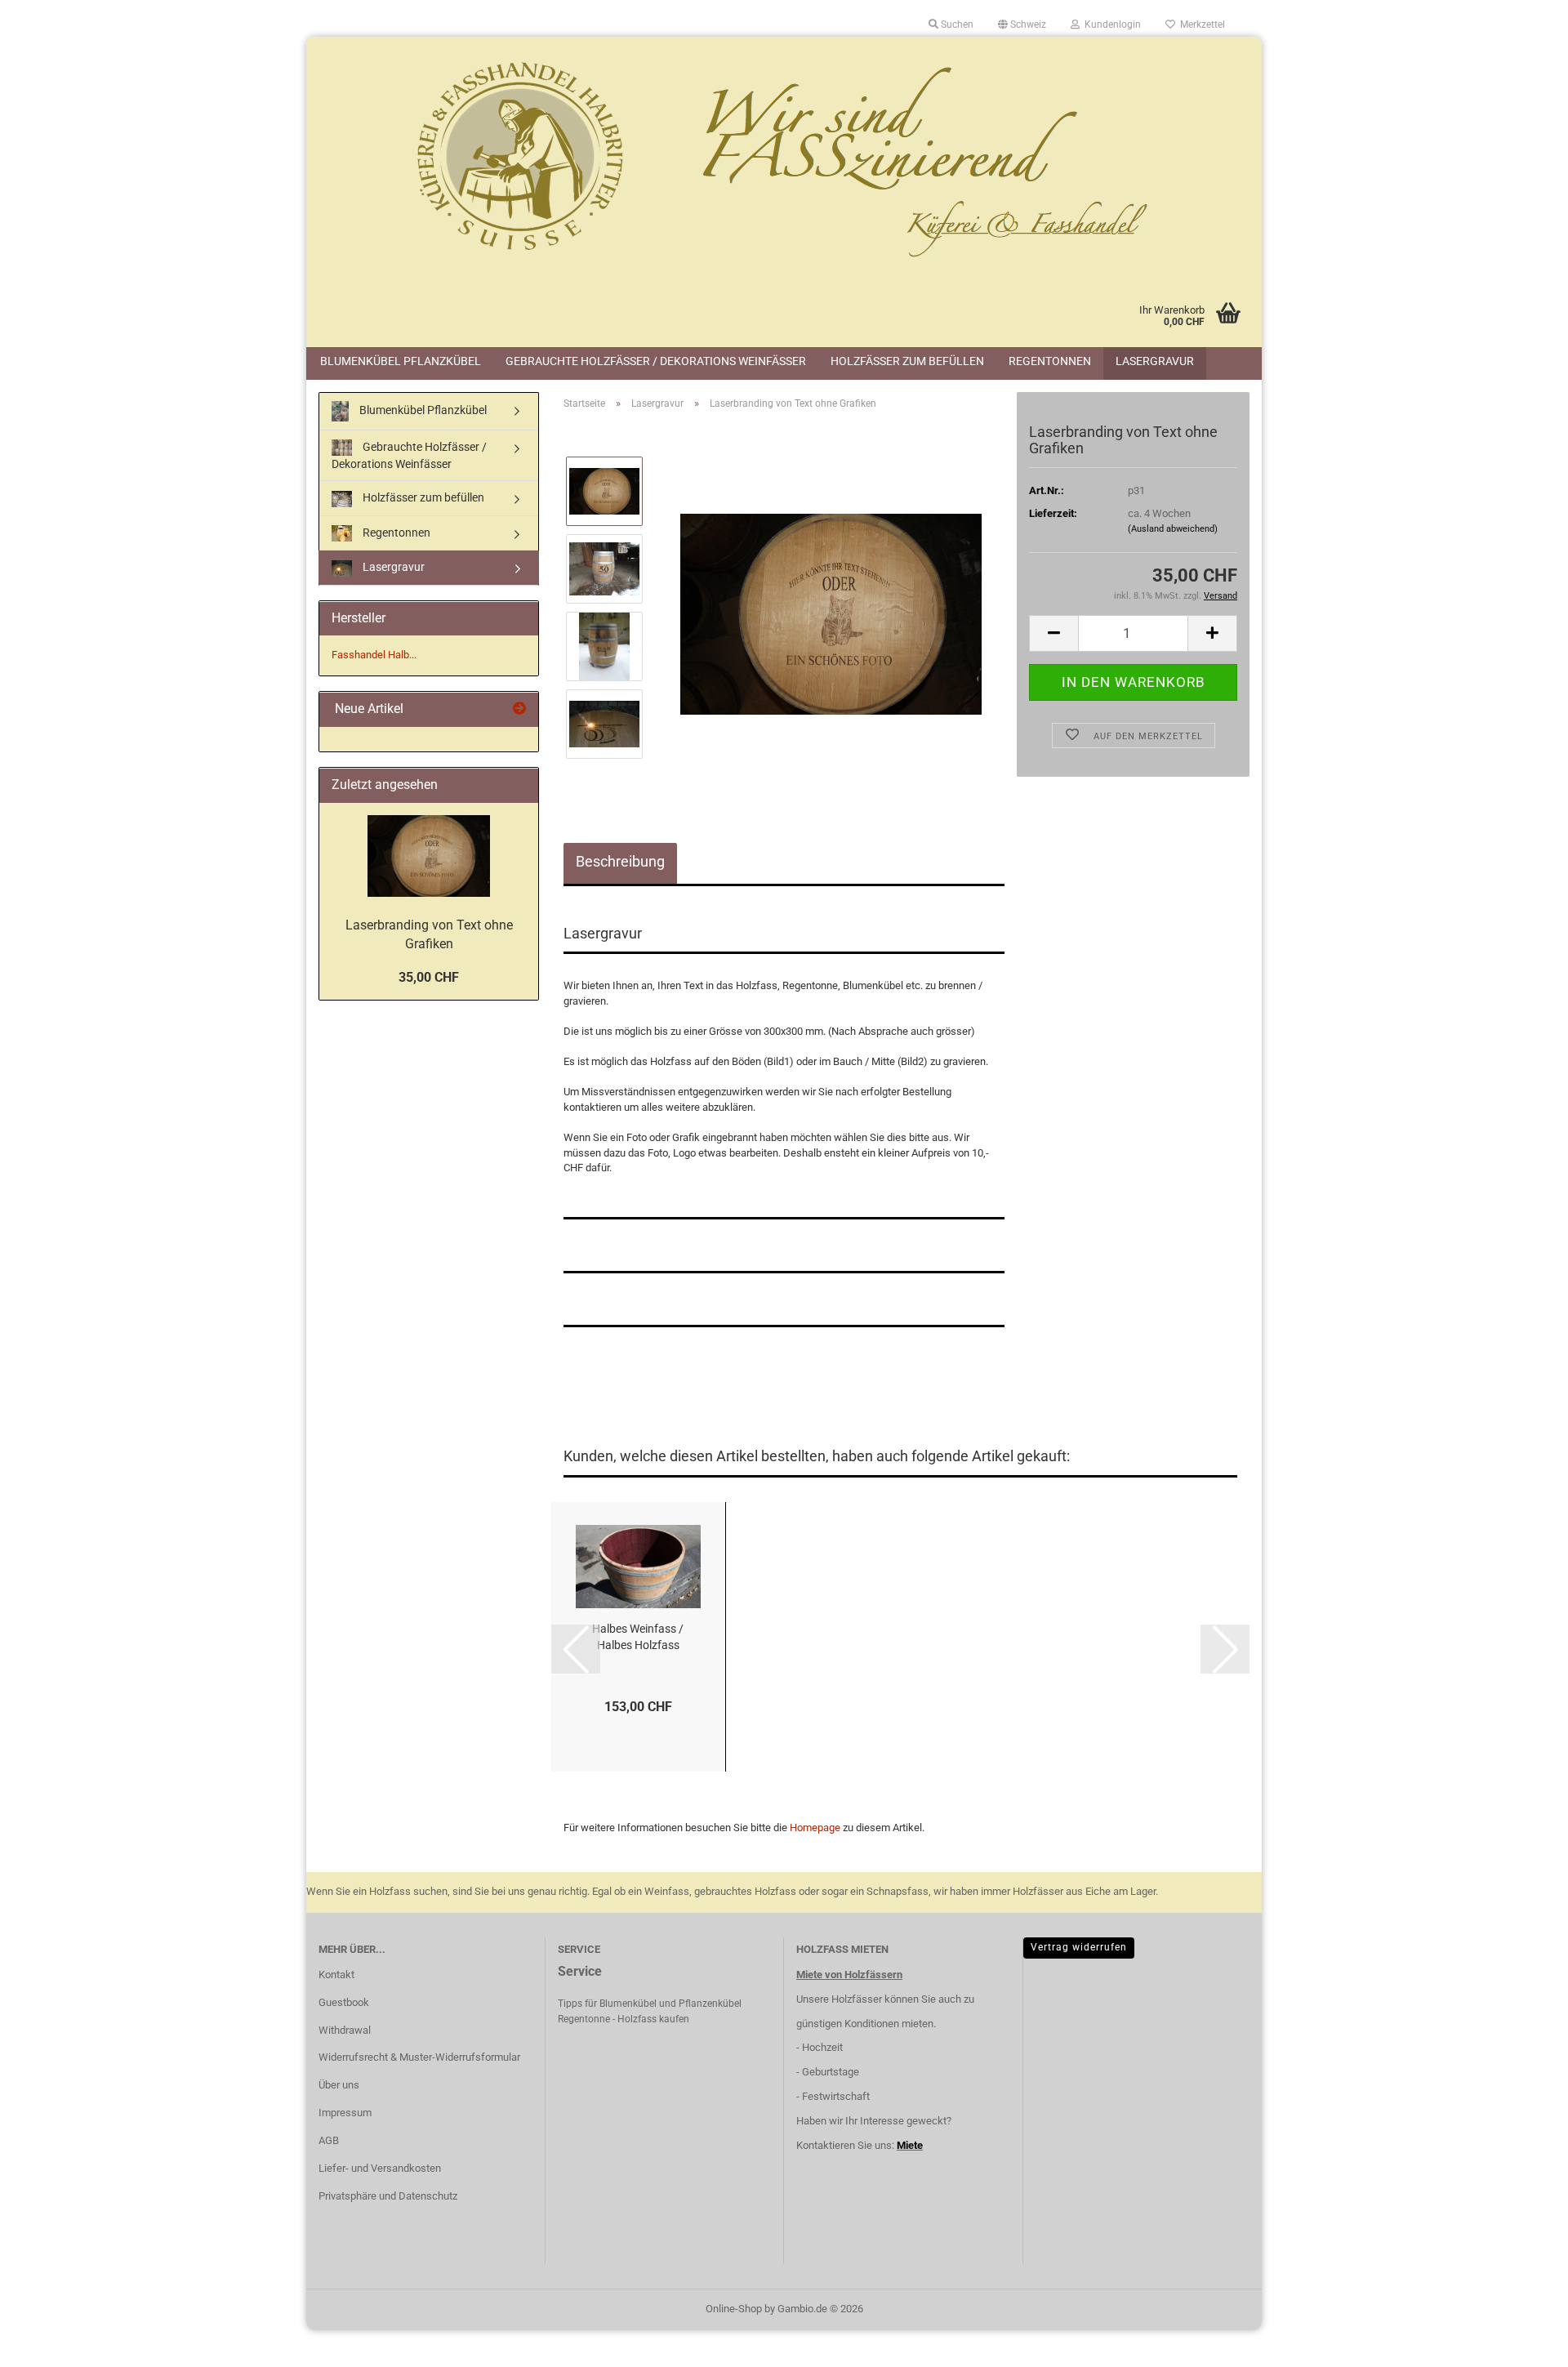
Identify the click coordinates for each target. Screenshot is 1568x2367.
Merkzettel (1200, 25)
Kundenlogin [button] (1110, 25)
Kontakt (336, 1975)
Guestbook (344, 2002)
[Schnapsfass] (784, 159)
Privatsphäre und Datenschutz (388, 2196)
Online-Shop (734, 2309)
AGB (329, 2140)
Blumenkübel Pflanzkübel (401, 361)
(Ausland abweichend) (1173, 529)
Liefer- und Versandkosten (380, 2168)
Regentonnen (1050, 361)
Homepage (815, 1828)
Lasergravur (1155, 361)
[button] (1022, 25)
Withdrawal (345, 2030)
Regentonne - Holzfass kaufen (624, 2019)
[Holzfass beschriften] (831, 606)
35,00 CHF (429, 977)
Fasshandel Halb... (374, 655)
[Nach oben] (1523, 2342)
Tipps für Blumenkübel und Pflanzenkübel (650, 2004)
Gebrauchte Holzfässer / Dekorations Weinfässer (656, 361)
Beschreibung (620, 861)
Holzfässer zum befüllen (907, 361)
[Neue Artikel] (519, 709)
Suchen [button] (956, 25)
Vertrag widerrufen (1079, 1947)
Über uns (339, 2085)
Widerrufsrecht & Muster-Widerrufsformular (419, 2057)
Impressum (345, 2113)
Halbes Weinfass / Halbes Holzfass (638, 1637)
